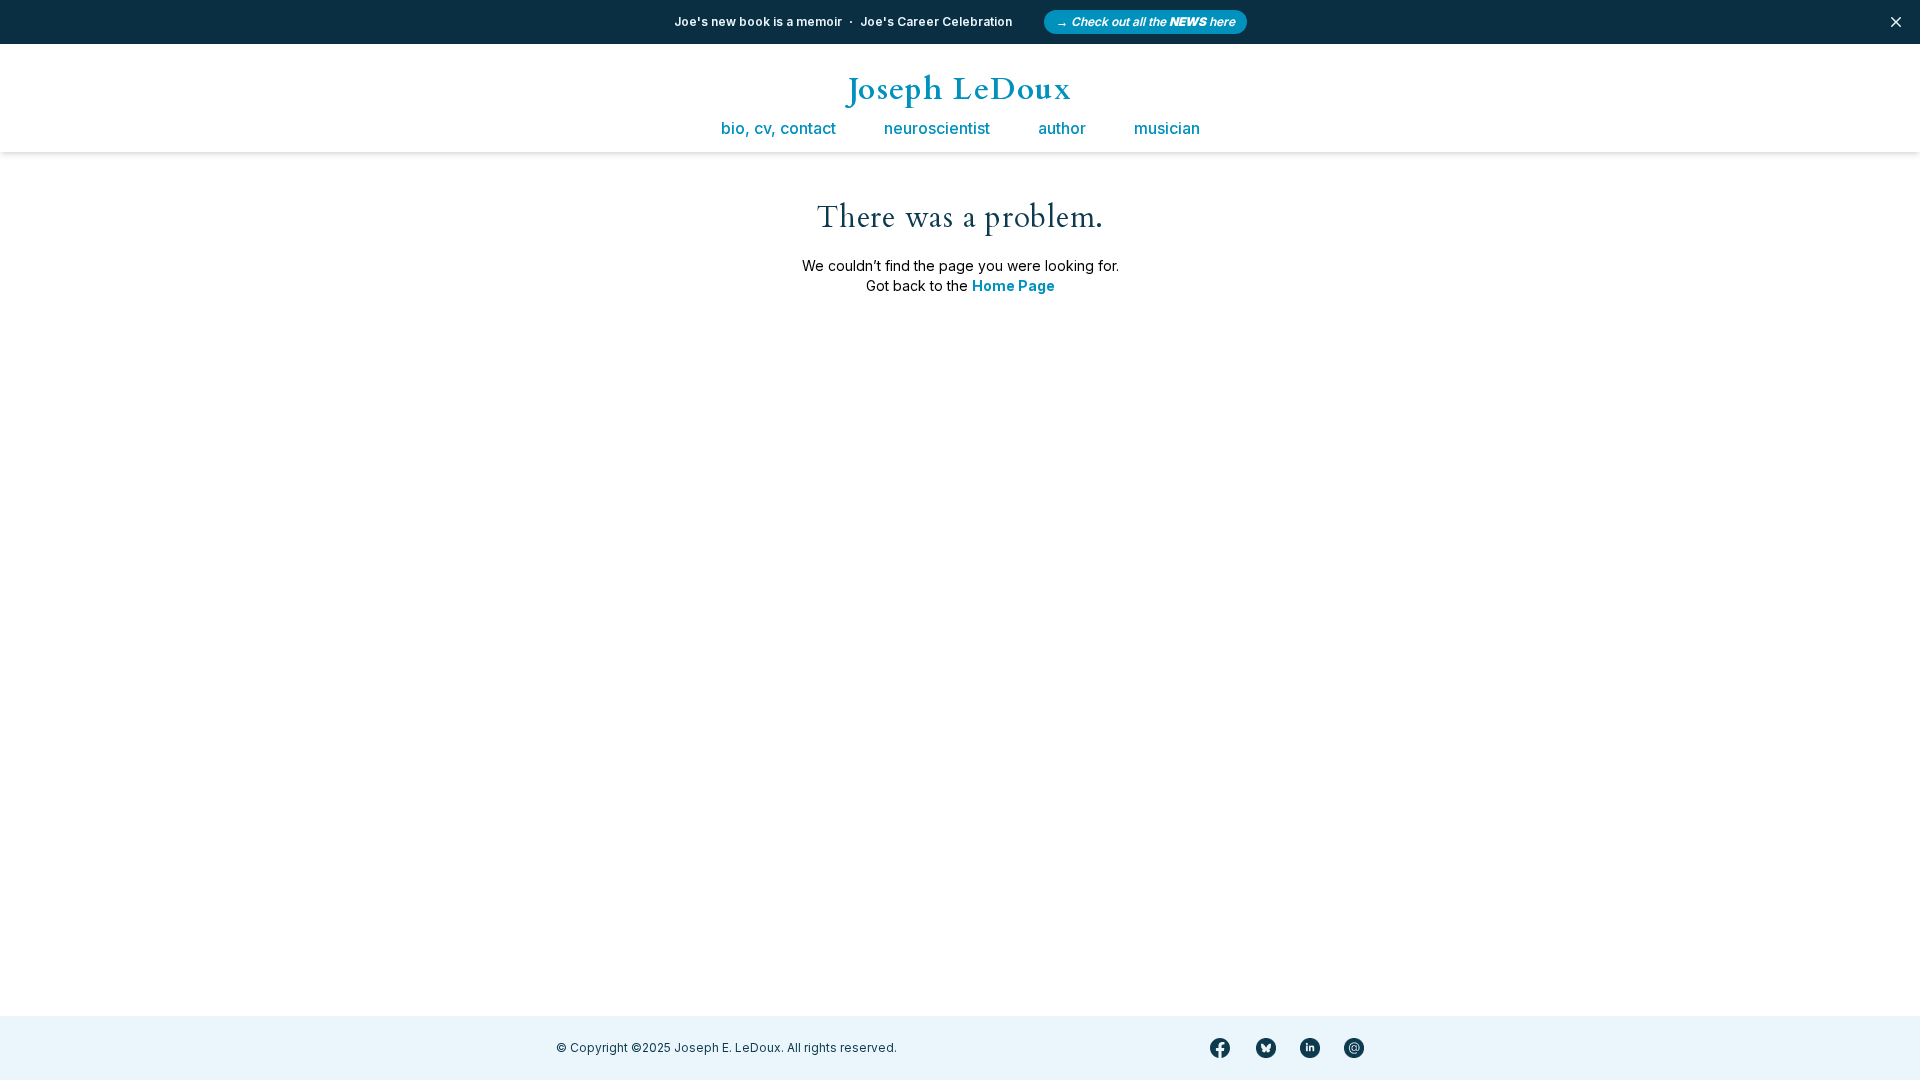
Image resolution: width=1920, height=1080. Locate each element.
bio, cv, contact (778, 128)
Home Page (1013, 285)
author (1062, 128)
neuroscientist (937, 128)
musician (1167, 128)
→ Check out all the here (1145, 21)
